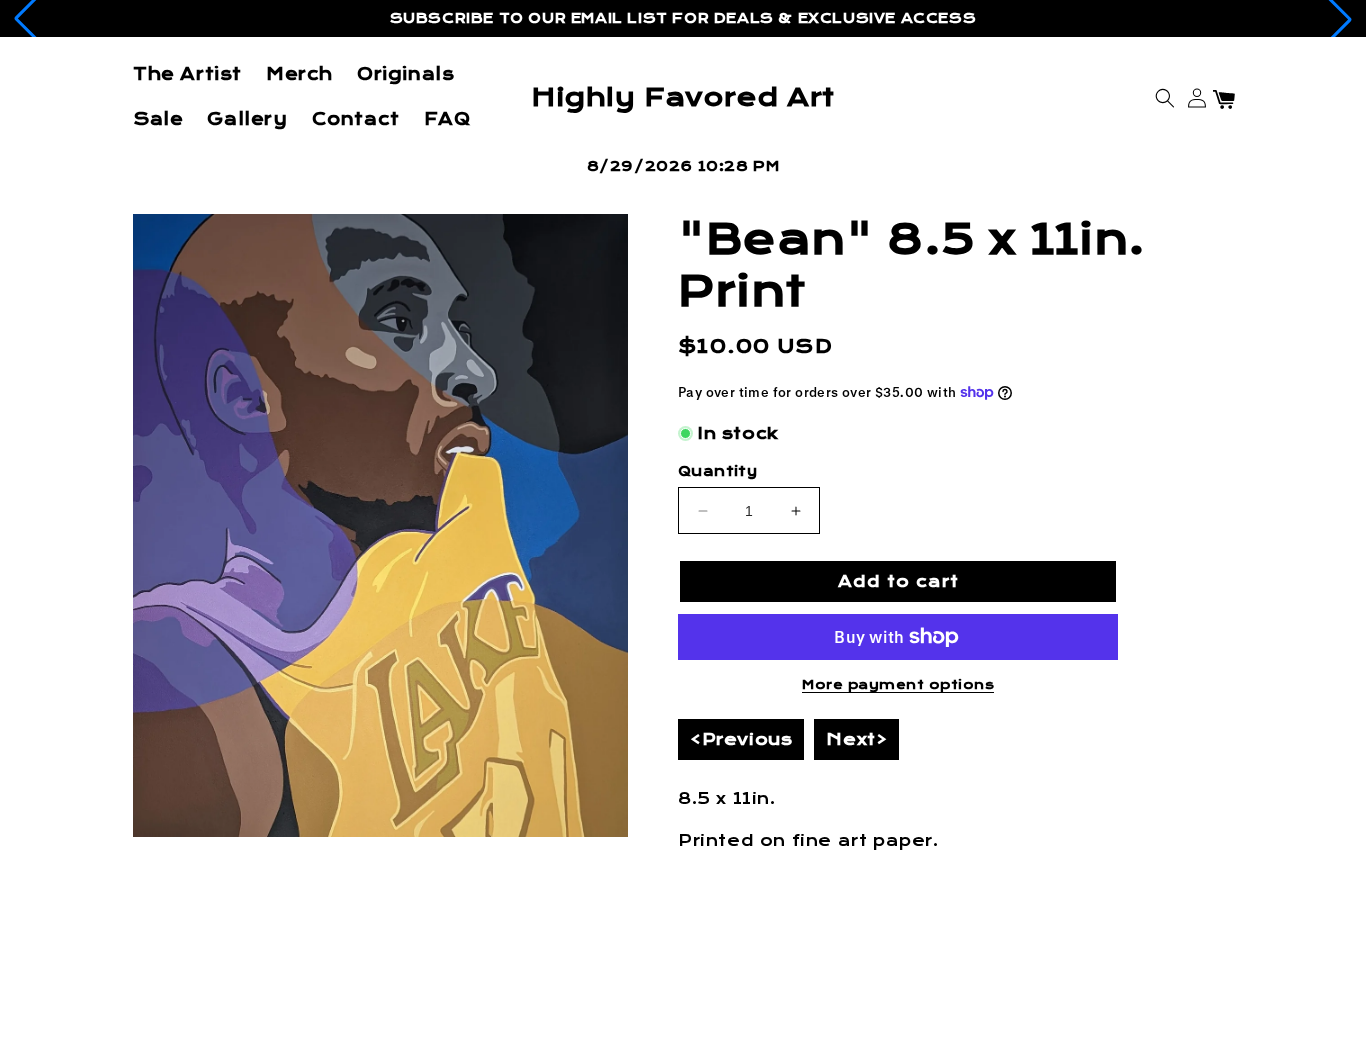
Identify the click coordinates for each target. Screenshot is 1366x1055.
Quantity (717, 471)
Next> (856, 739)
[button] (1165, 98)
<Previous (741, 739)
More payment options (898, 685)
